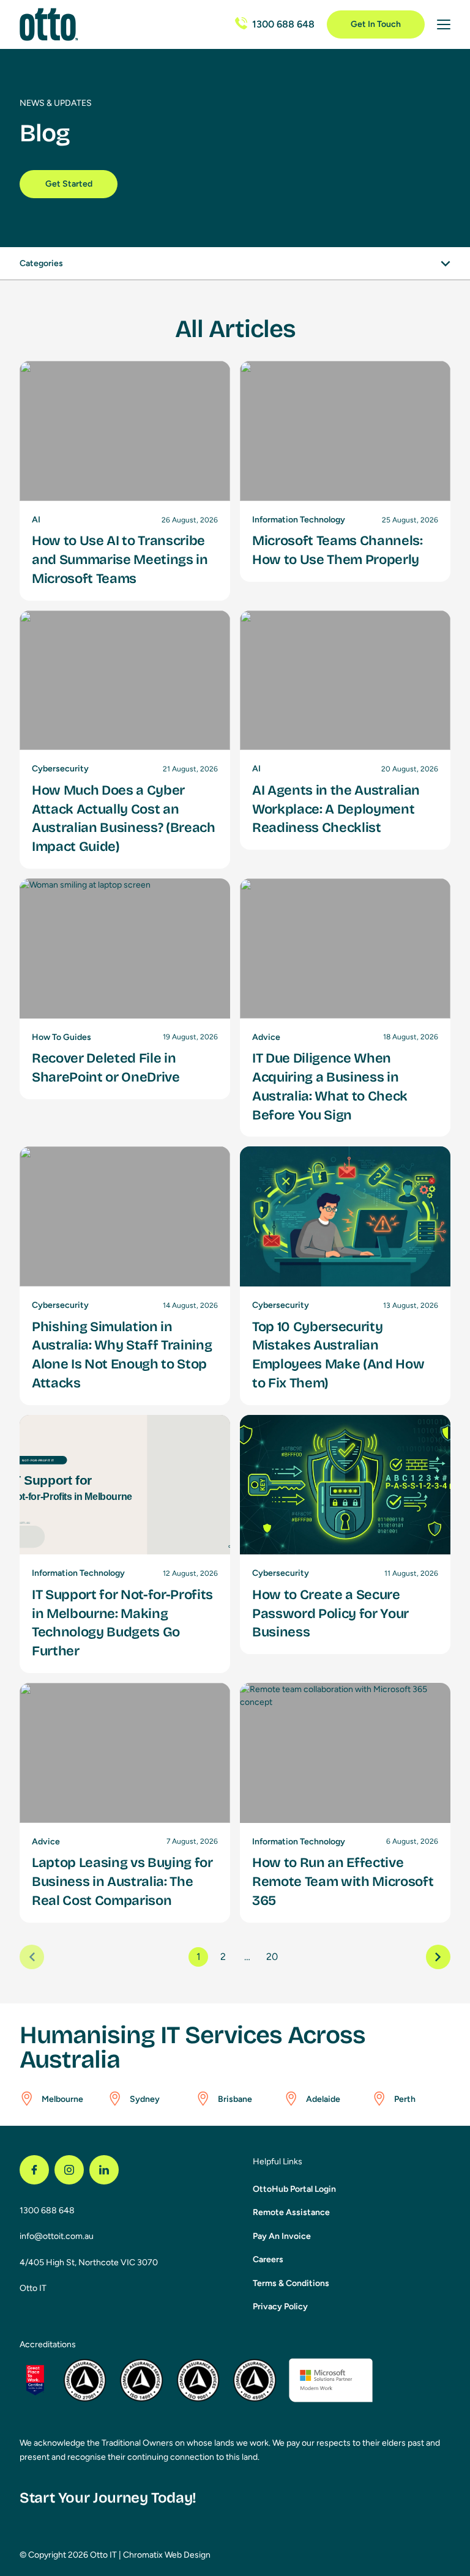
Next (438, 1957)
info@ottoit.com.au (57, 2236)
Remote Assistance (291, 2212)
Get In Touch (376, 24)
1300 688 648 (47, 2210)
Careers (268, 2259)
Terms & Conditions (291, 2283)
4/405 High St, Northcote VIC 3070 (89, 2262)
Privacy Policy (280, 2307)
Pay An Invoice (282, 2236)
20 (272, 1957)
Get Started (69, 184)
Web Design (188, 2555)
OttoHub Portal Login (294, 2189)
